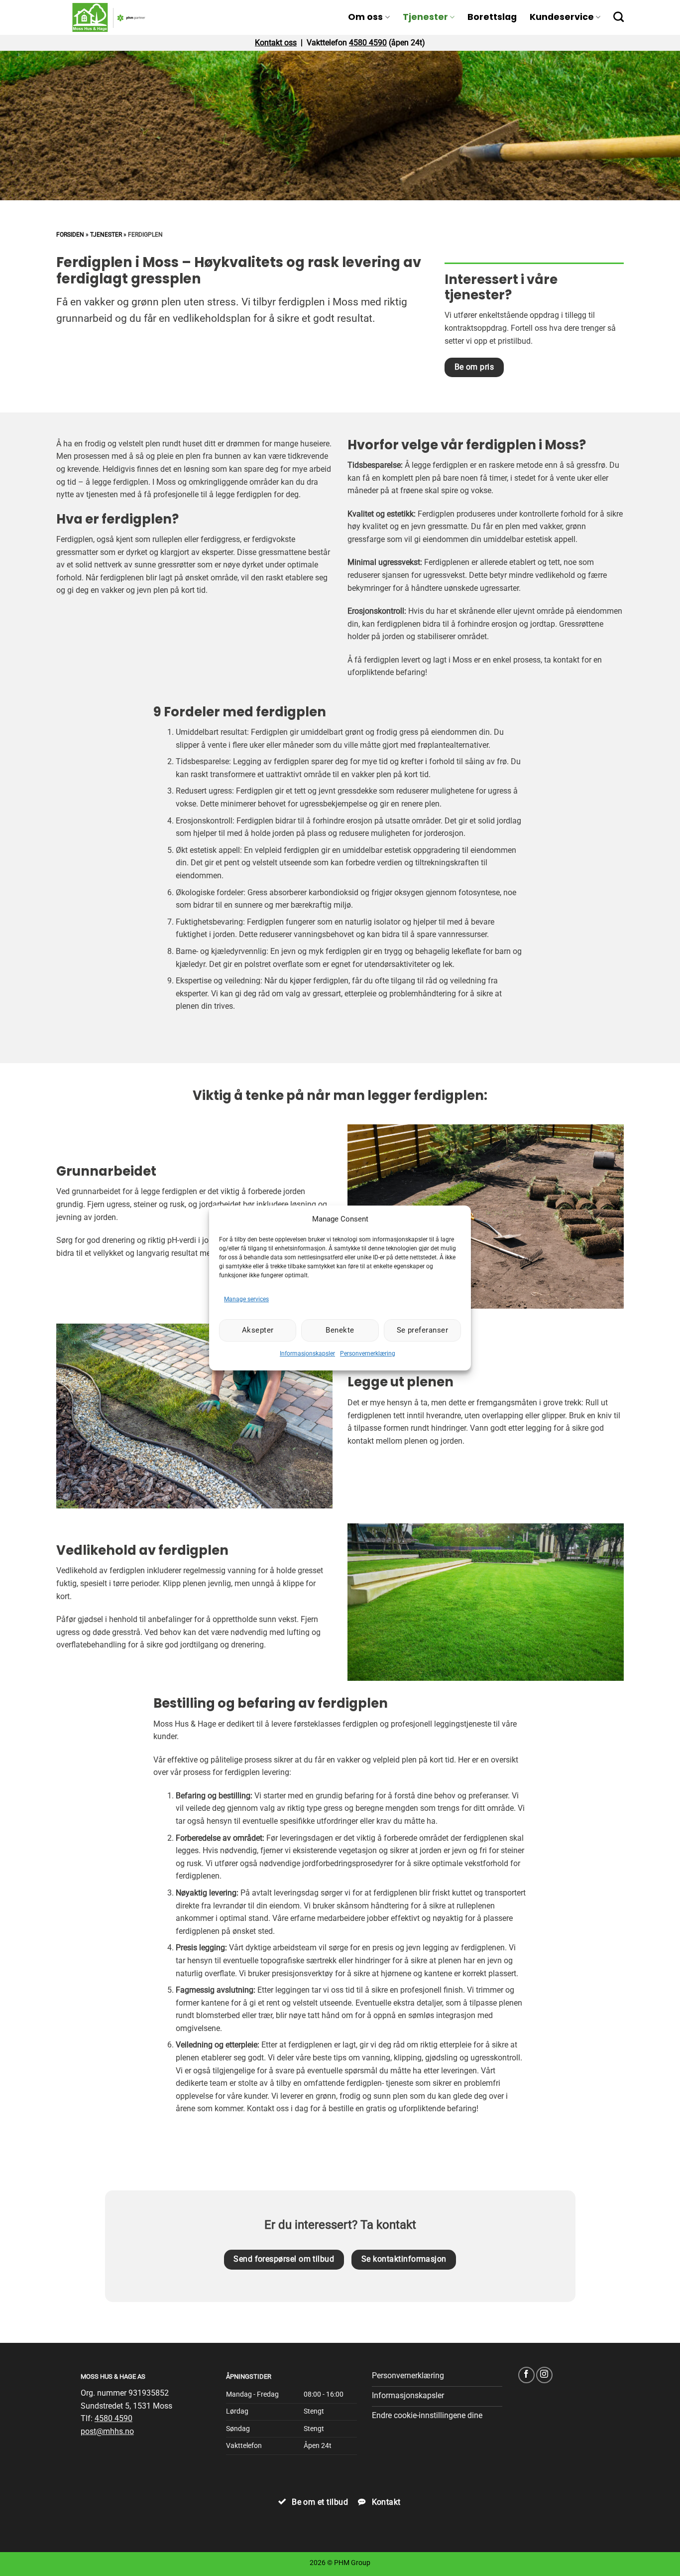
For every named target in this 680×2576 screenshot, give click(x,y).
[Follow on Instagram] (544, 2375)
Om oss (365, 17)
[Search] (619, 17)
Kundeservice (562, 17)
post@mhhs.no (107, 2431)
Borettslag (492, 17)
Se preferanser (422, 1330)
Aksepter (258, 1330)
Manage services (246, 1299)
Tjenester (425, 17)
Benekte (340, 1330)
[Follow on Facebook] (526, 2375)
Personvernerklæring (368, 1354)
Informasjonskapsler (307, 1354)
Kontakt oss (276, 43)
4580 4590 (368, 43)
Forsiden (70, 235)
